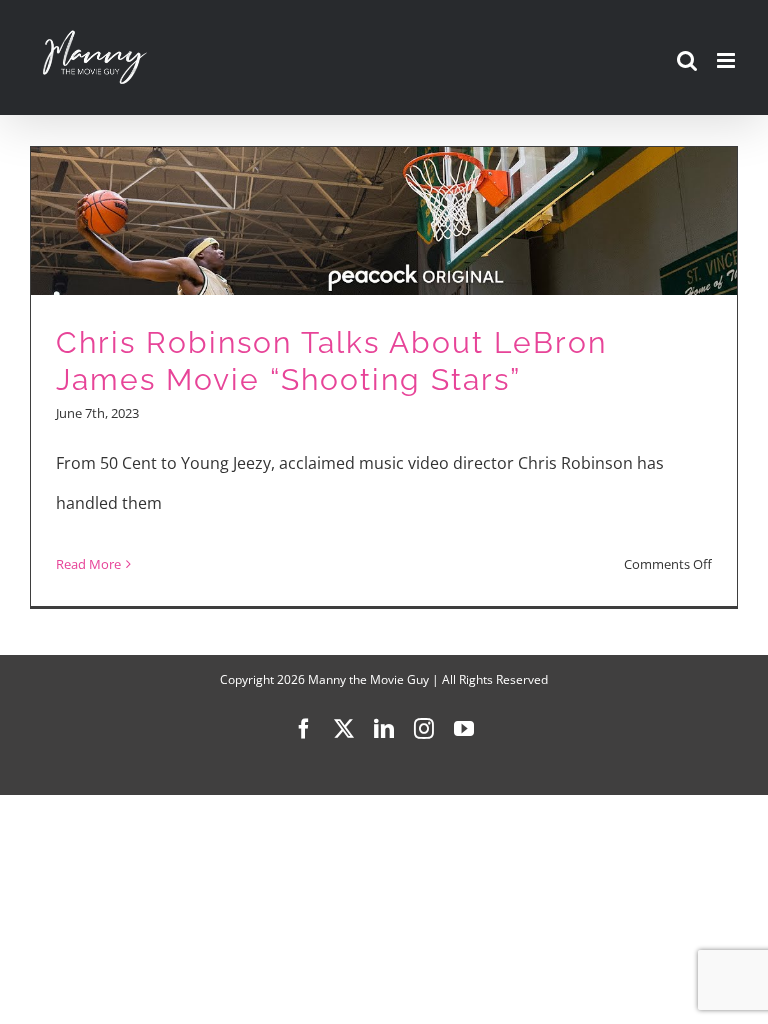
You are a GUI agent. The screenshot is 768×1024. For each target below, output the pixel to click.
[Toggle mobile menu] (727, 60)
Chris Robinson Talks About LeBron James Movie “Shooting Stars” (331, 361)
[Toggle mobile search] (687, 60)
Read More (88, 564)
